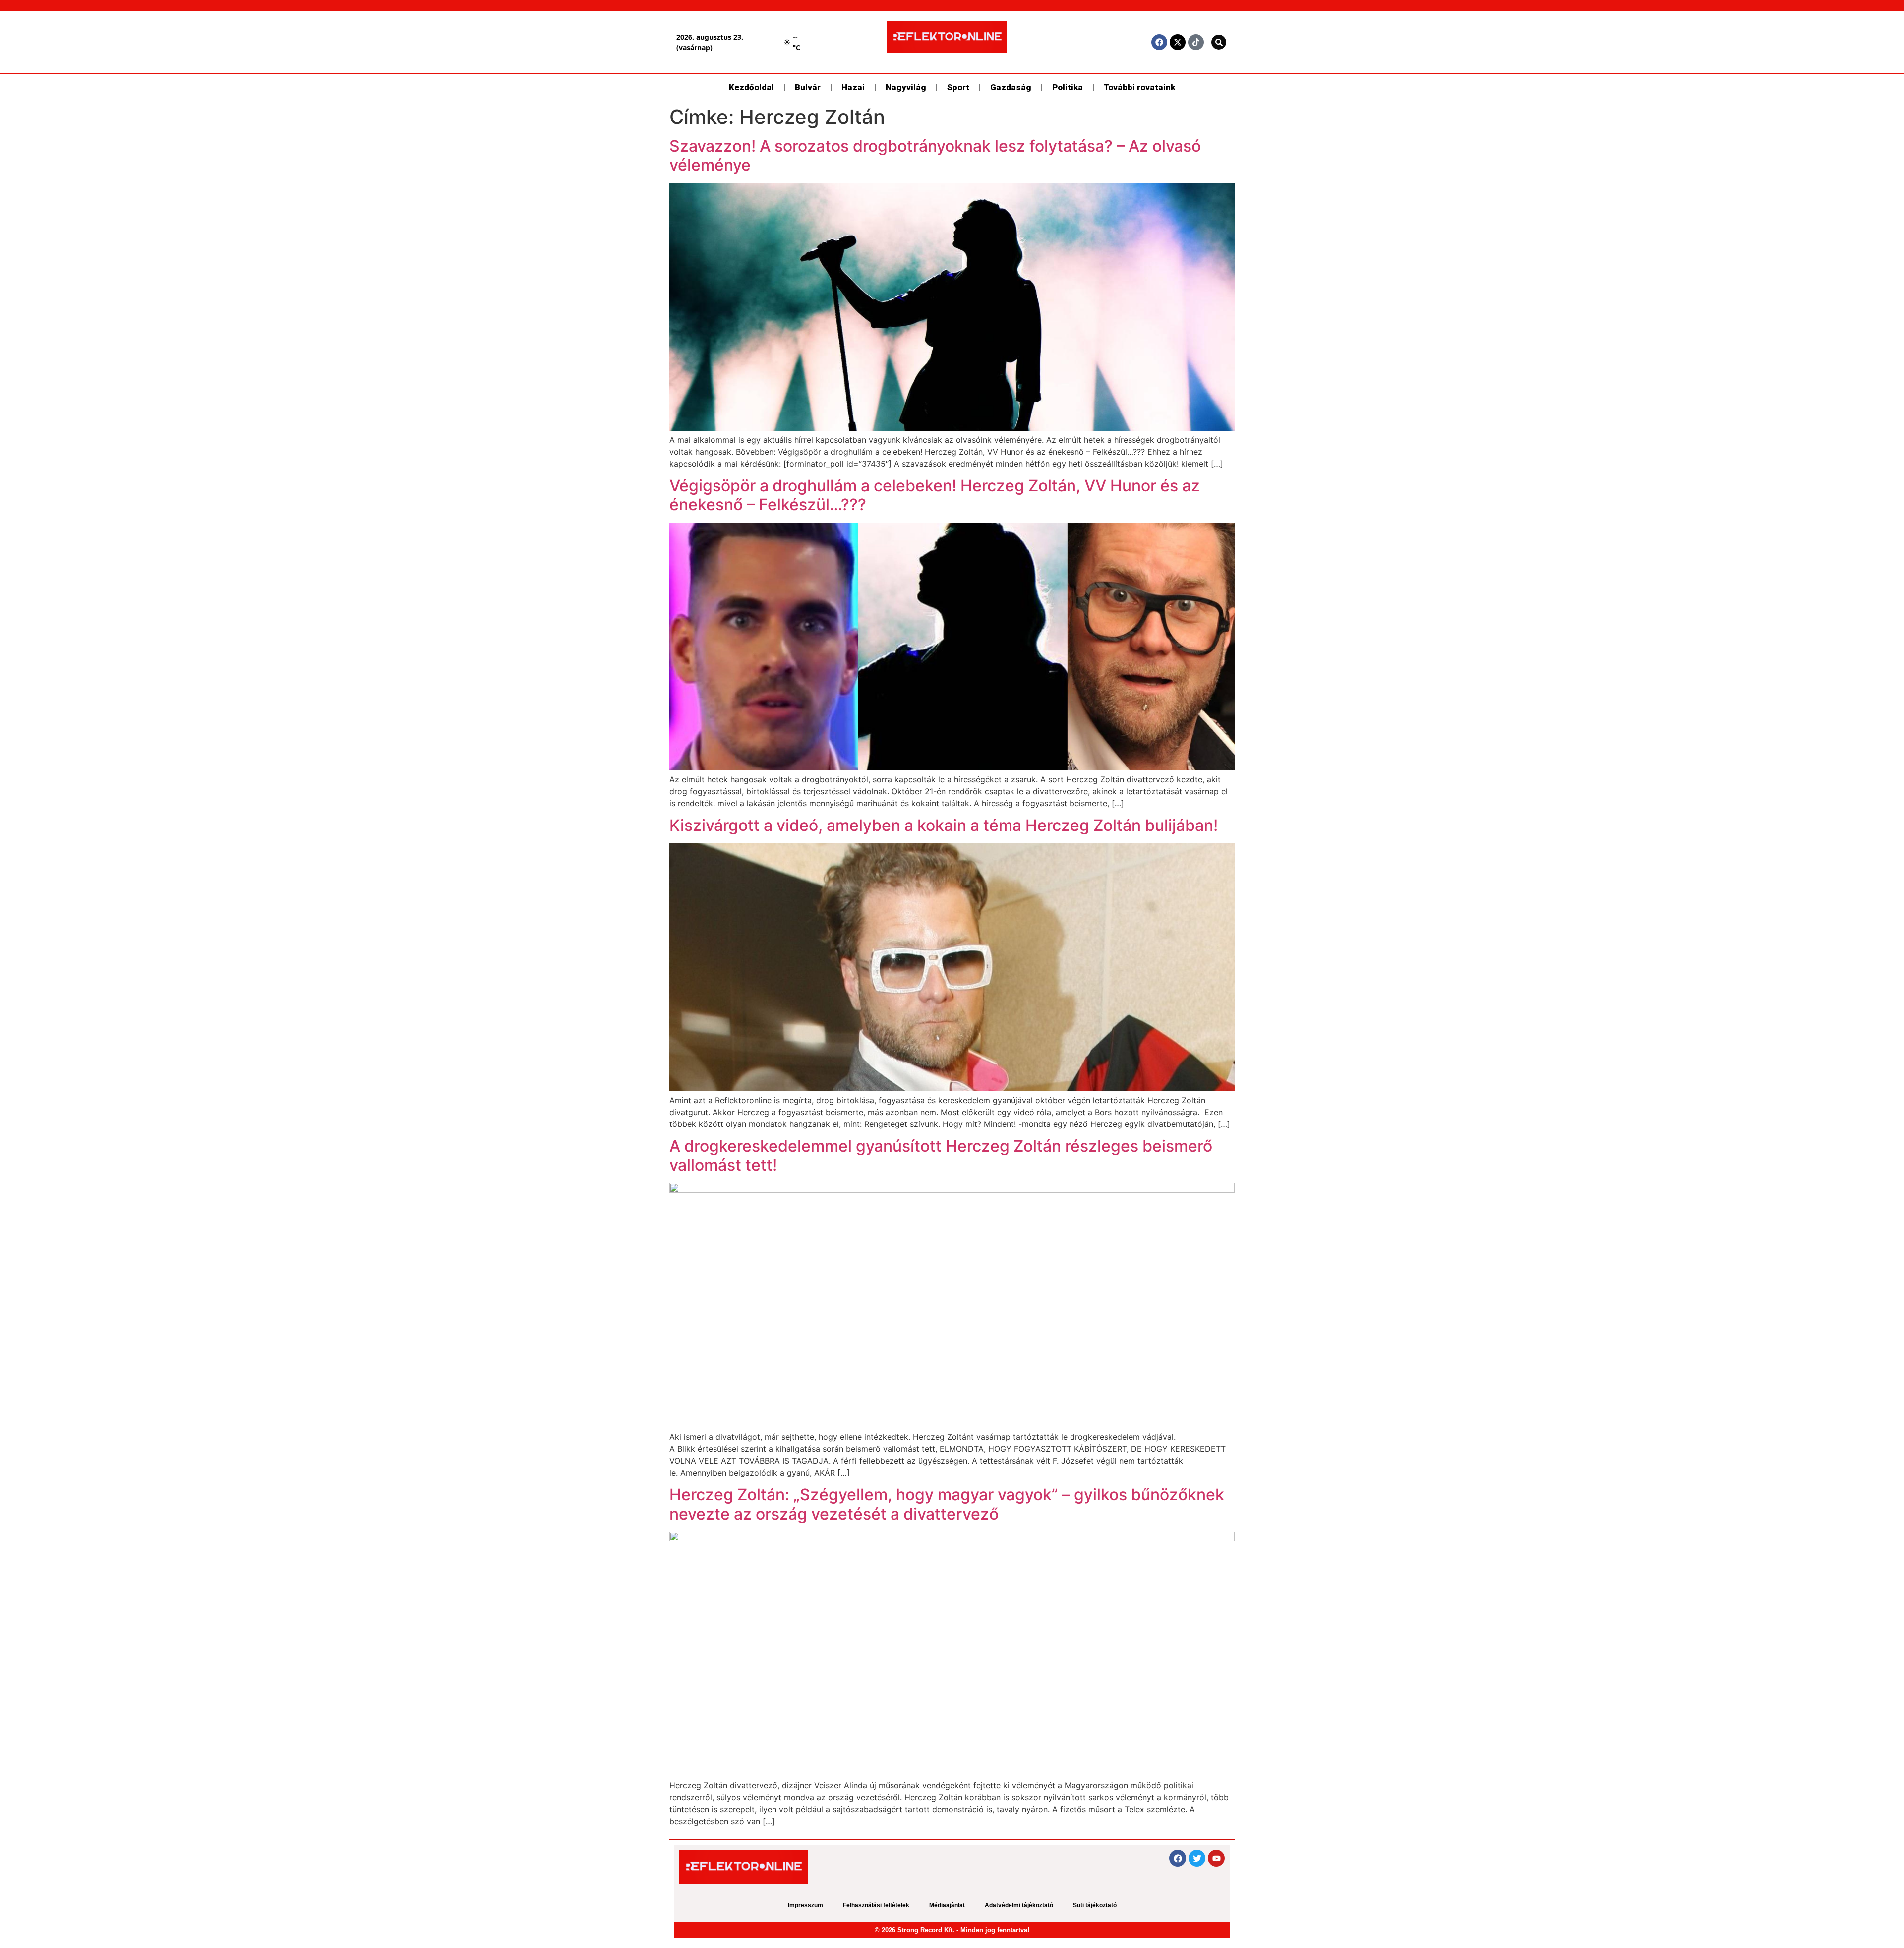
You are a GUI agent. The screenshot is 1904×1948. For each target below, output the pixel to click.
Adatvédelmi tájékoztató (1019, 1905)
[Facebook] (1159, 42)
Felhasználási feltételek (876, 1905)
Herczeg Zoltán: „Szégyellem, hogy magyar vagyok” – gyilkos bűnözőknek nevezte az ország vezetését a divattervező (947, 1504)
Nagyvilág (906, 87)
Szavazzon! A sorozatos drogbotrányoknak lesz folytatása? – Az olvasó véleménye (935, 155)
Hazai (853, 87)
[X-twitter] (1178, 42)
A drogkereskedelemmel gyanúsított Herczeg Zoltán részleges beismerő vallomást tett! (941, 1155)
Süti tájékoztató (1095, 1905)
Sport (958, 87)
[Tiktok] (1196, 42)
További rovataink (1139, 87)
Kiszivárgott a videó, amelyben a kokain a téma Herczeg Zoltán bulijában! (944, 825)
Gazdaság (1011, 87)
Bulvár (808, 87)
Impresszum (805, 1905)
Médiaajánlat (947, 1905)
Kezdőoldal (751, 87)
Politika (1068, 87)
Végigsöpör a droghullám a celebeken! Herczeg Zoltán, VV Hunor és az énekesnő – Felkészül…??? (935, 495)
